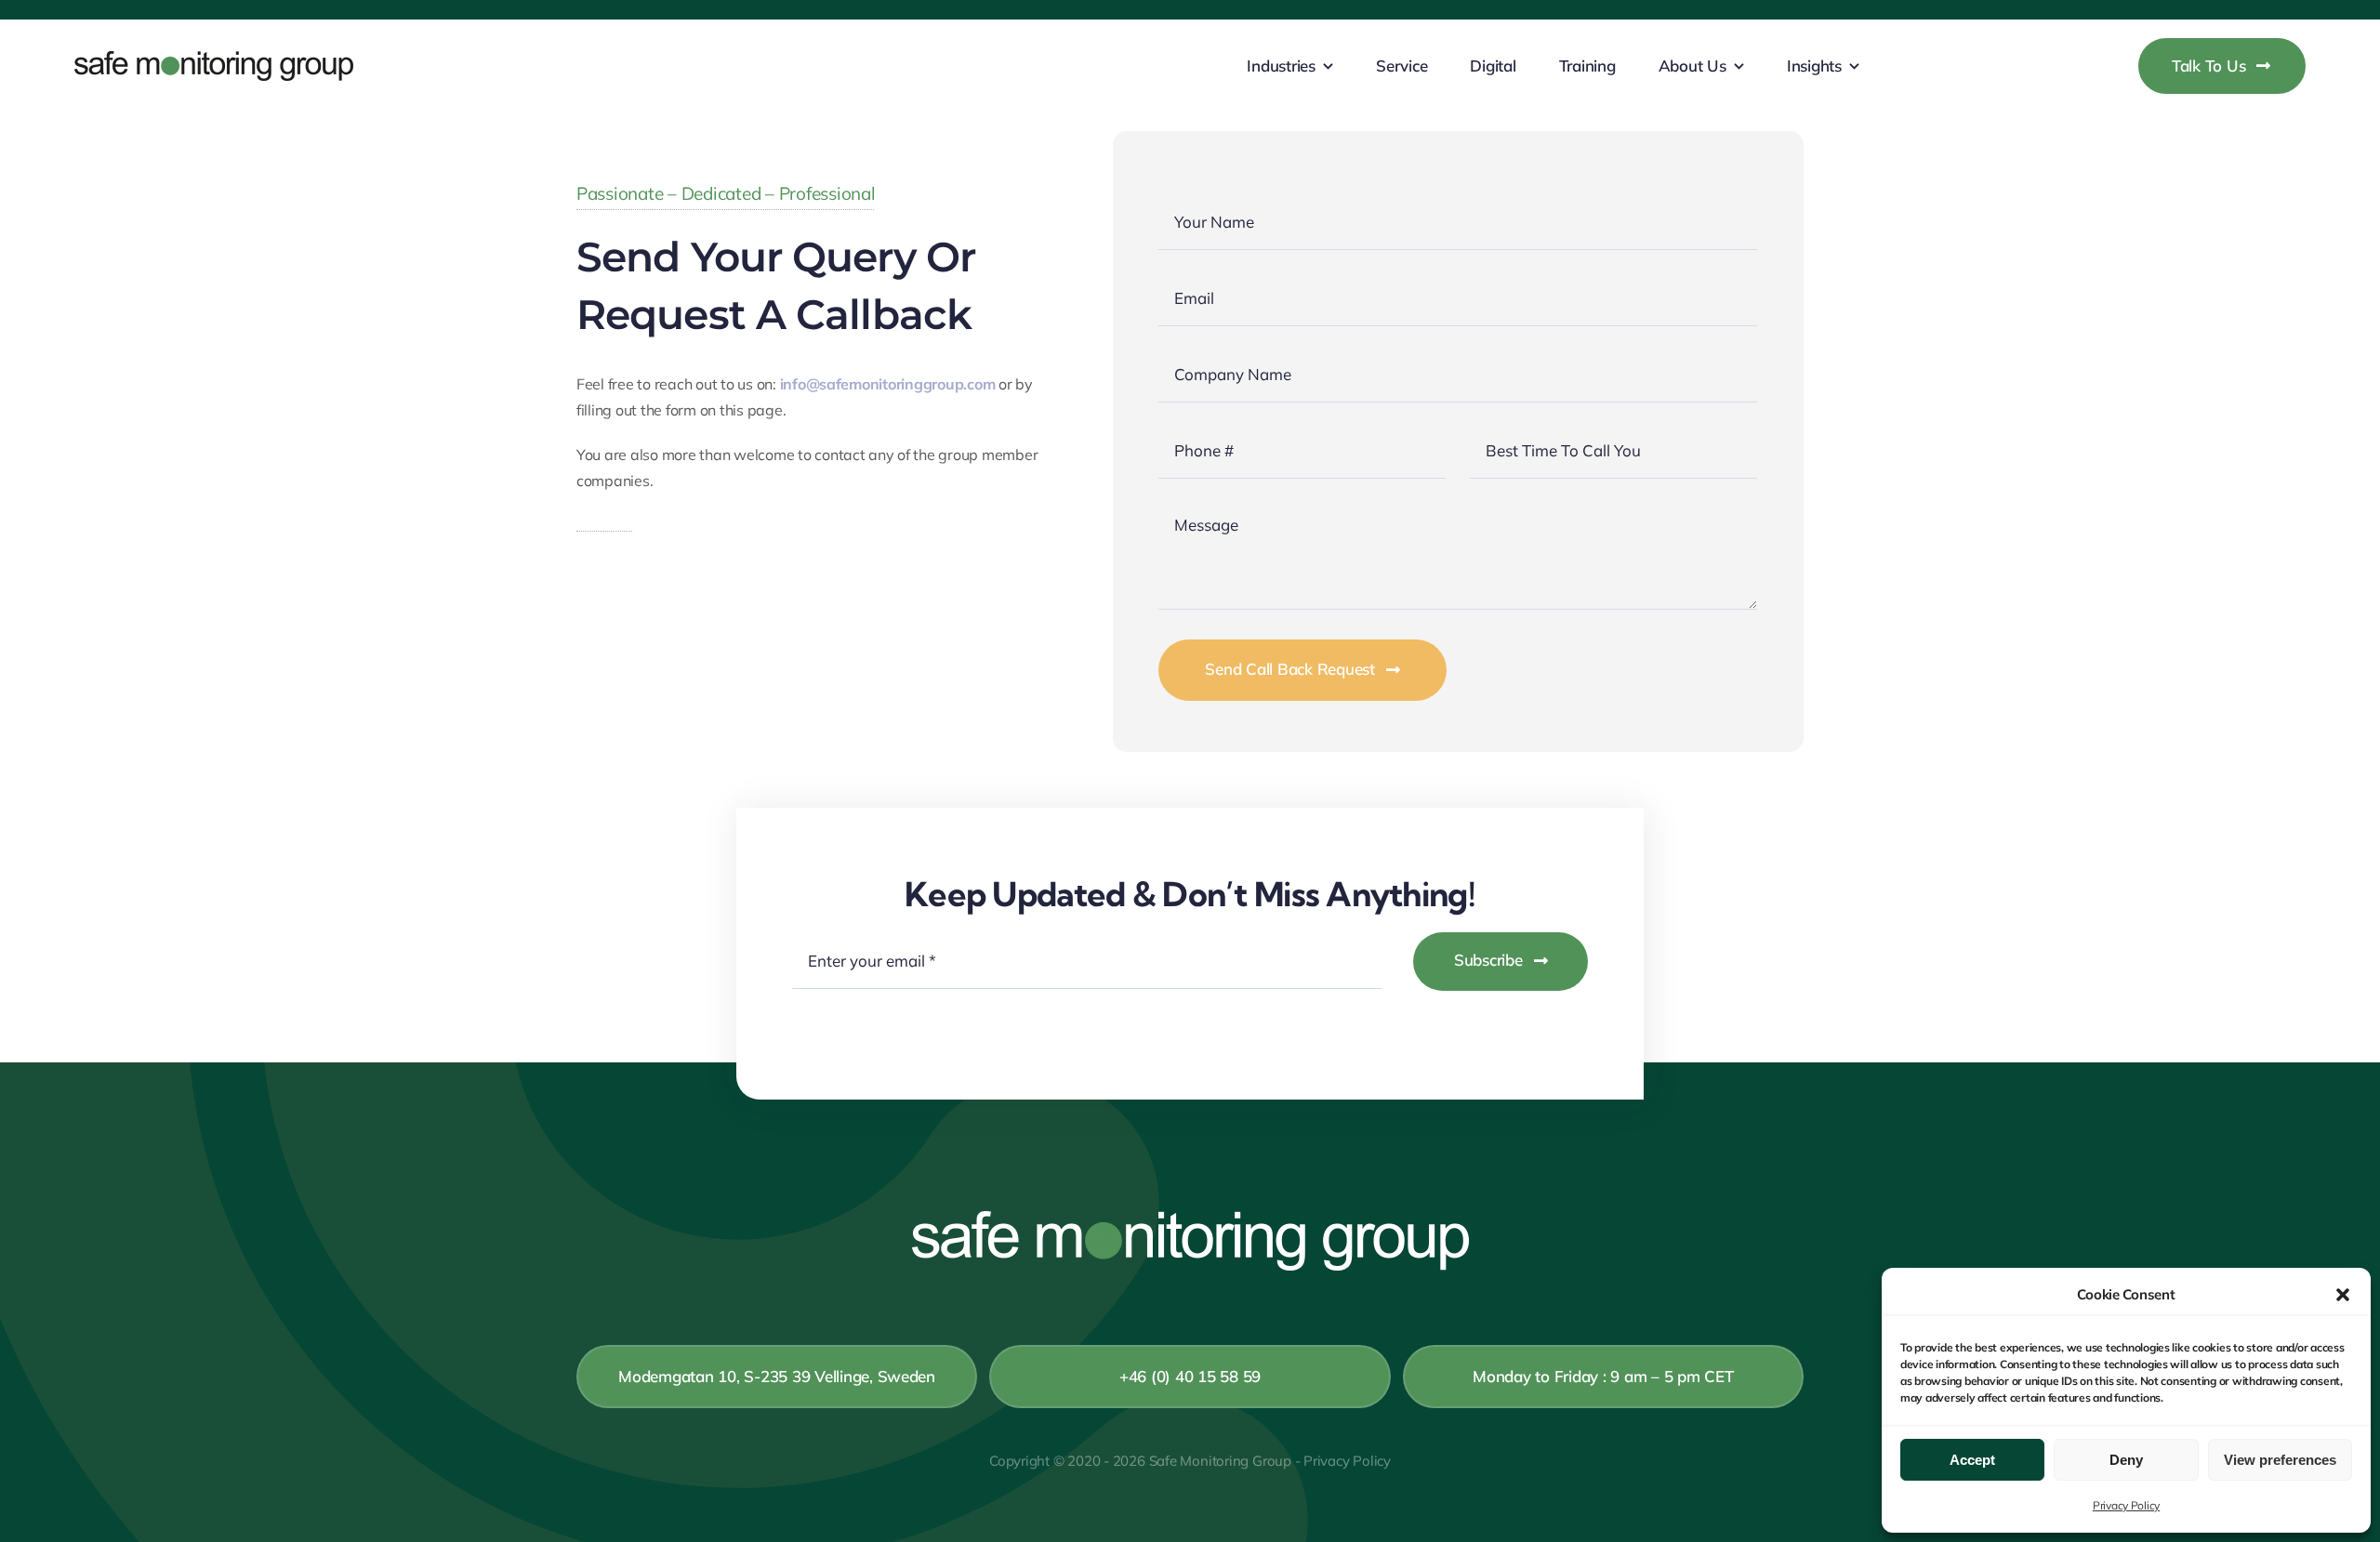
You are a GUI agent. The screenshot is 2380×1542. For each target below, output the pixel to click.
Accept (1972, 1460)
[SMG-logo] (214, 59)
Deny (2126, 1460)
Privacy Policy (2126, 1505)
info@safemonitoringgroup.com (888, 384)
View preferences (2280, 1460)
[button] (2343, 1295)
